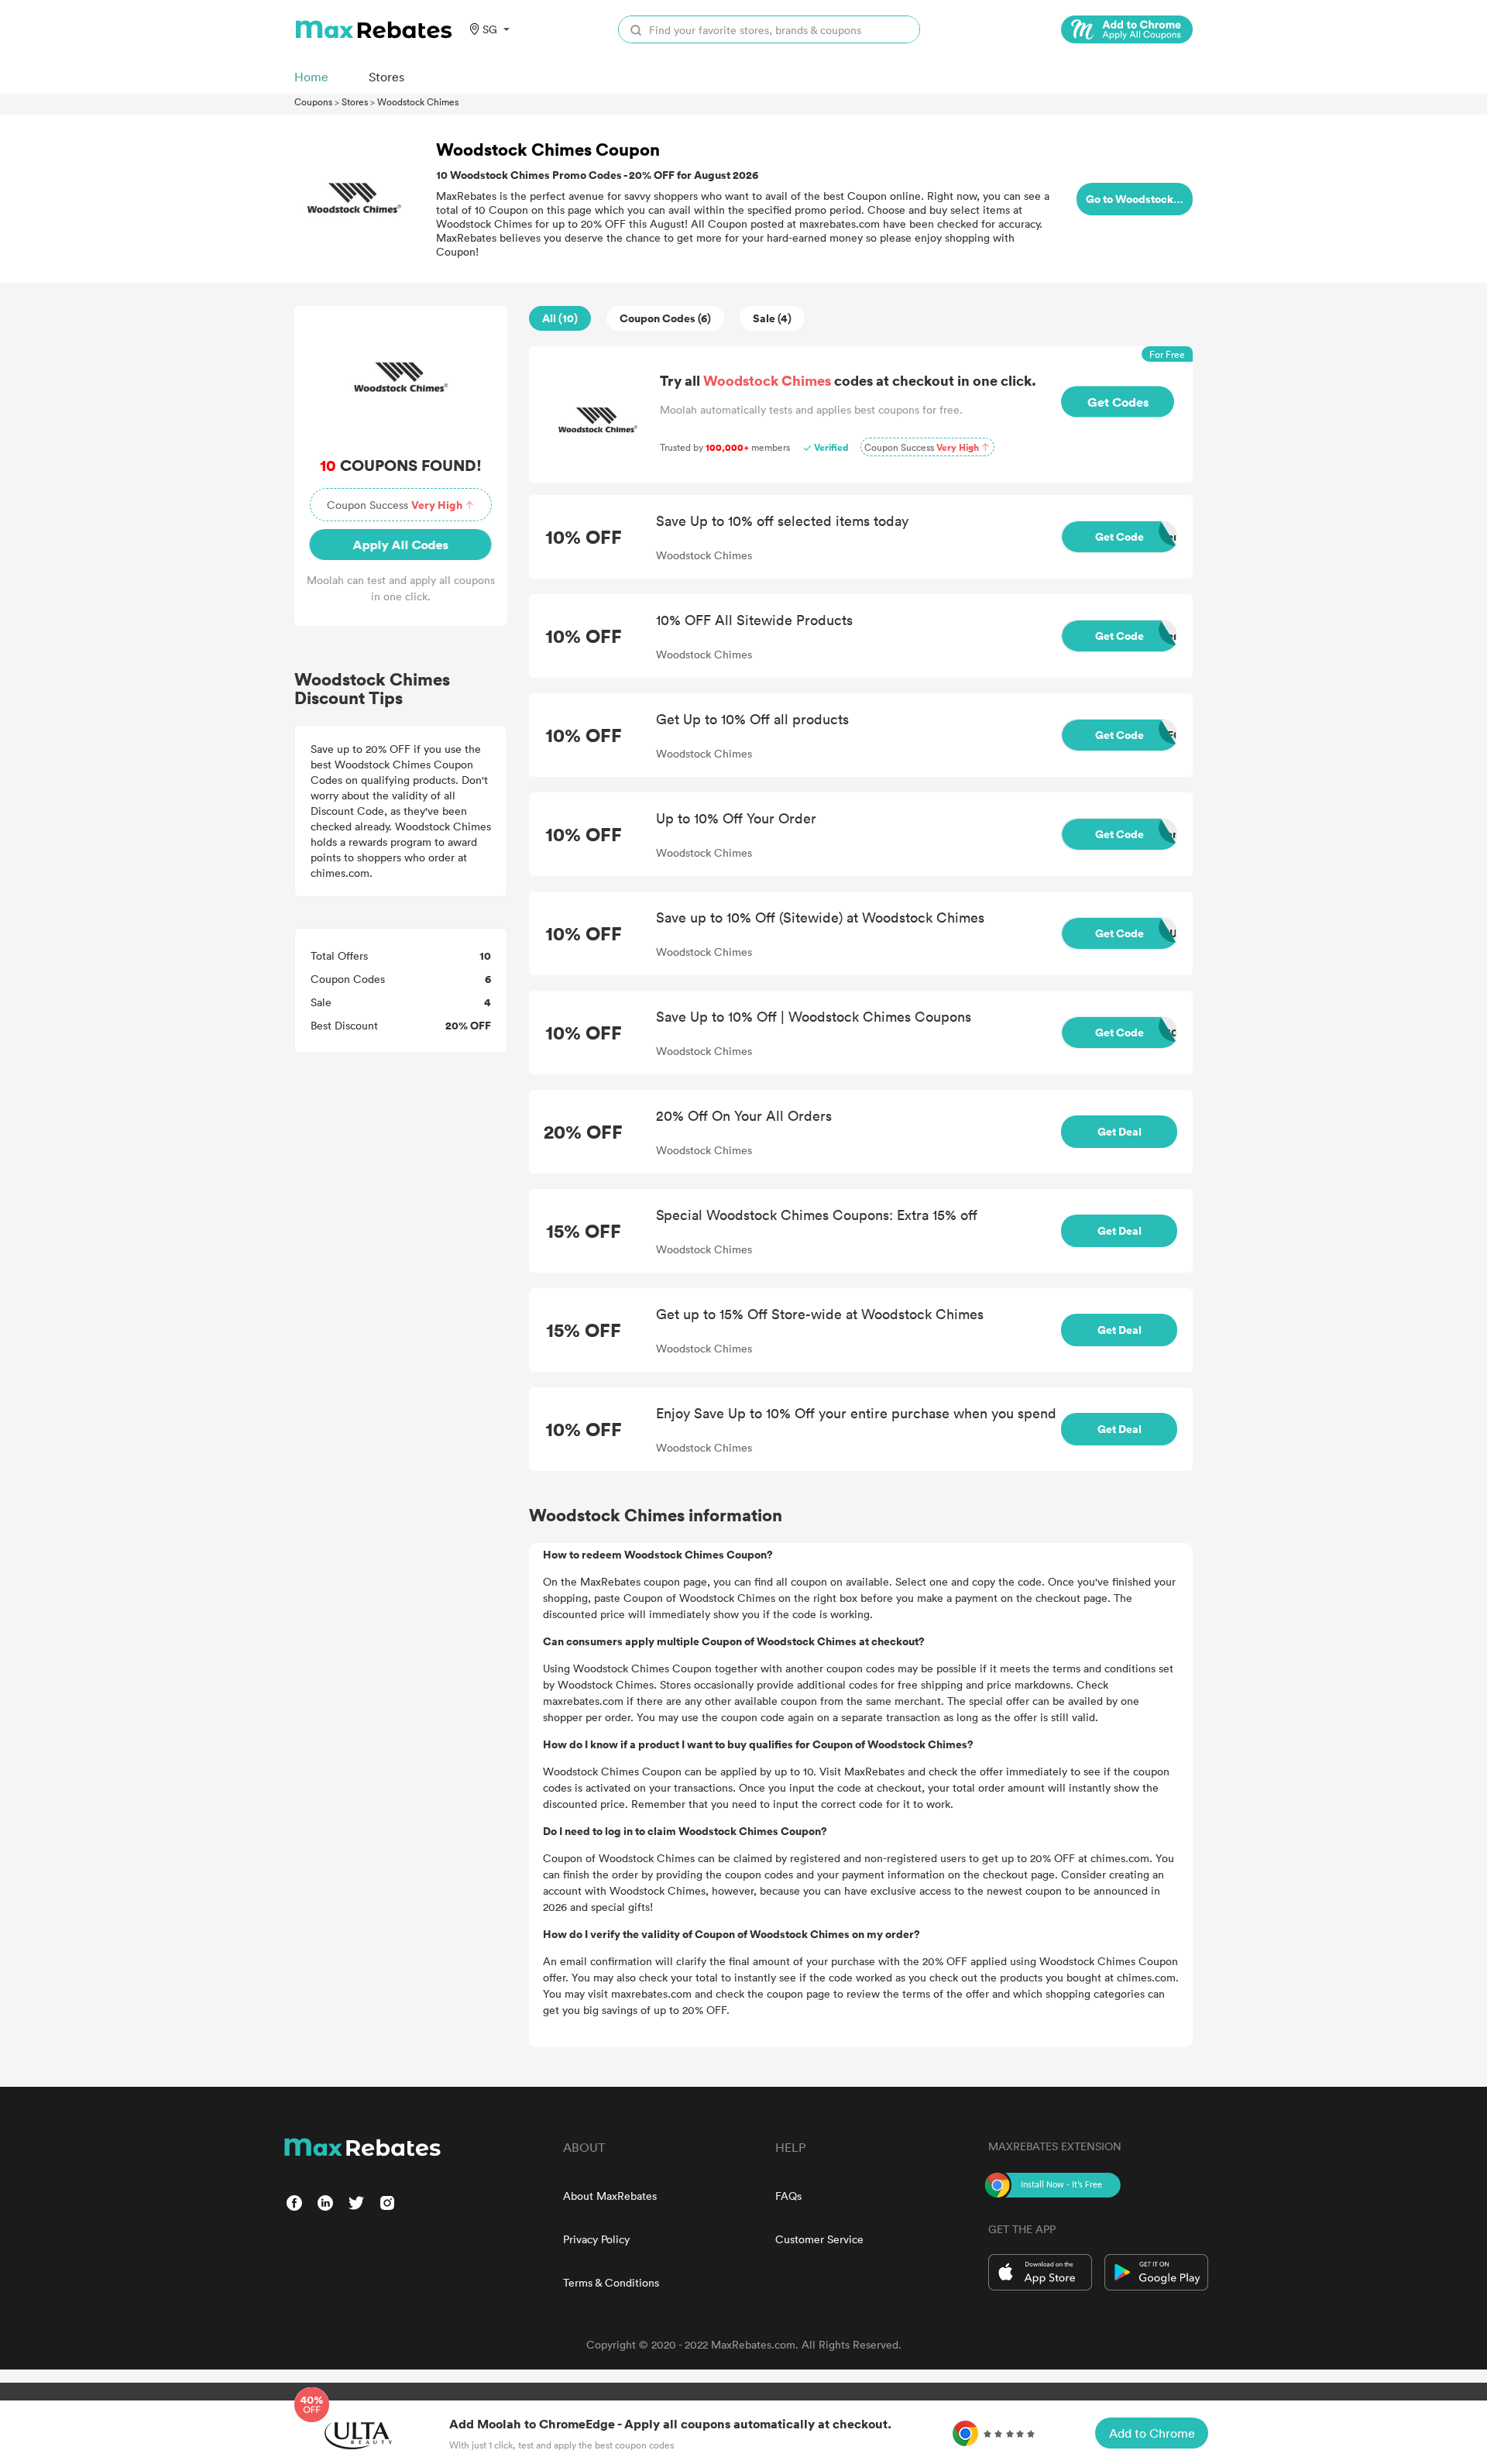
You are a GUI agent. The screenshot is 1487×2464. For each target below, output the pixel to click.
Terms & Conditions (611, 2282)
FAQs (788, 2196)
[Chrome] (1127, 29)
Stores (355, 101)
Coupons (313, 101)
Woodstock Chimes (418, 101)
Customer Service (819, 2239)
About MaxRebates (610, 2196)
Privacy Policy (596, 2239)
